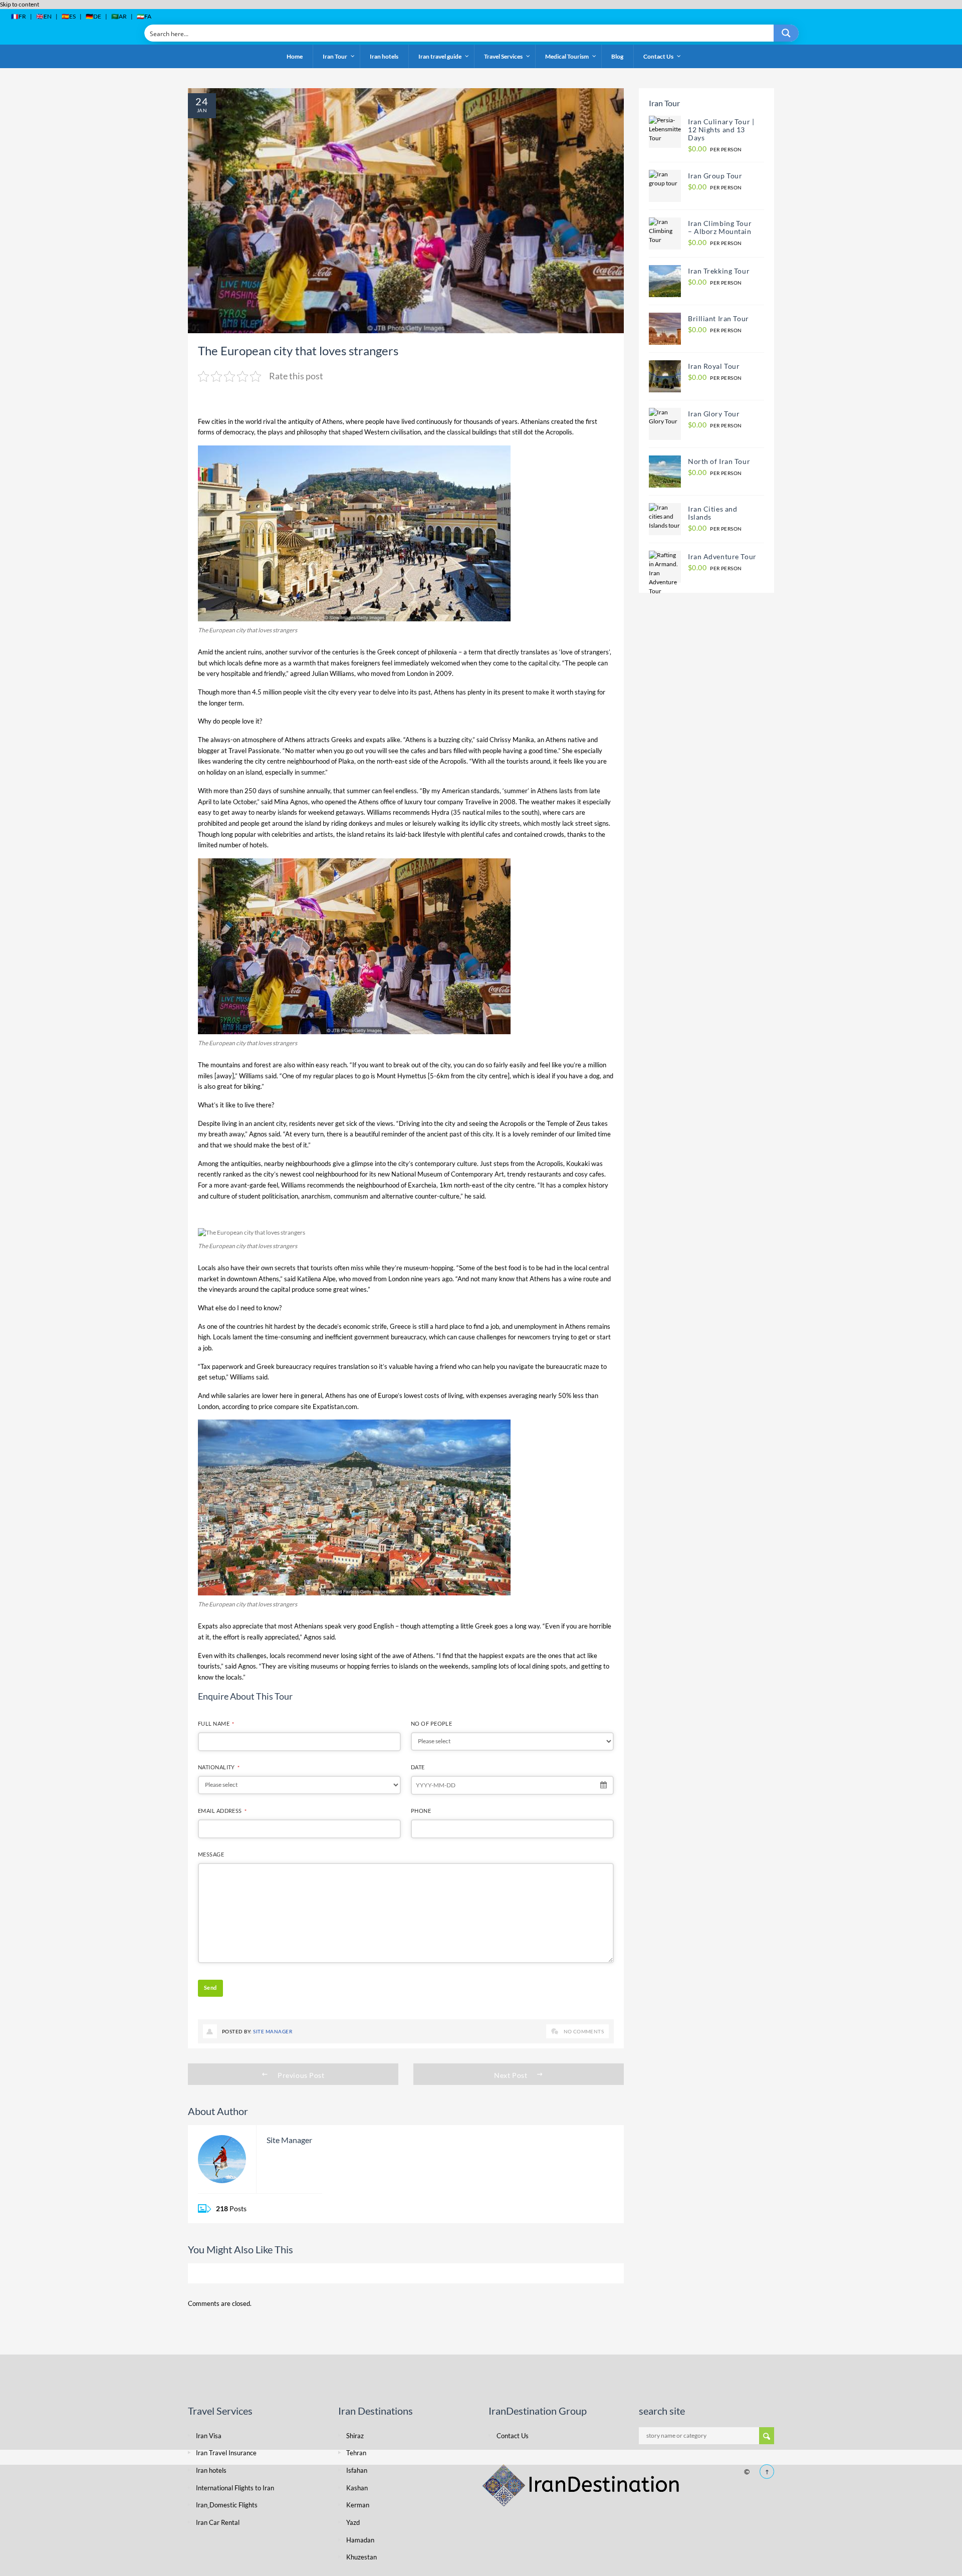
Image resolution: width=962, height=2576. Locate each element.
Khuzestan (362, 2557)
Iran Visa (209, 2436)
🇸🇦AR (119, 16)
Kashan (357, 2488)
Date (418, 1767)
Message (211, 1854)
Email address (222, 1811)
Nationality (219, 1767)
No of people (431, 1723)
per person (715, 149)
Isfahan (357, 2470)
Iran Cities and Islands (712, 513)
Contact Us (513, 2436)
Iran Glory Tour (714, 414)
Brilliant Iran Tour (718, 318)
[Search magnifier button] (786, 33)
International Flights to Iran (235, 2488)
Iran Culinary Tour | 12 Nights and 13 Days (722, 130)
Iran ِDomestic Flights (227, 2505)
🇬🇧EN (44, 16)
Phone (421, 1811)
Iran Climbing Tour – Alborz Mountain (720, 227)
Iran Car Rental (218, 2522)
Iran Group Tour (715, 176)
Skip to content (20, 4)
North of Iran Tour (719, 461)
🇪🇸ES (69, 16)
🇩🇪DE (93, 16)
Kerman (358, 2505)
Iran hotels (211, 2470)
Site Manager (273, 2031)
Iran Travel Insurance (226, 2453)
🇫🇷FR (19, 16)
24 (202, 101)
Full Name (216, 1723)
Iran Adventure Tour (722, 556)
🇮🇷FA (144, 16)
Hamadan (360, 2540)
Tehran (356, 2453)
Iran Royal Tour (714, 366)
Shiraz (355, 2436)
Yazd (353, 2522)
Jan (202, 110)
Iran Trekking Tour (719, 271)
